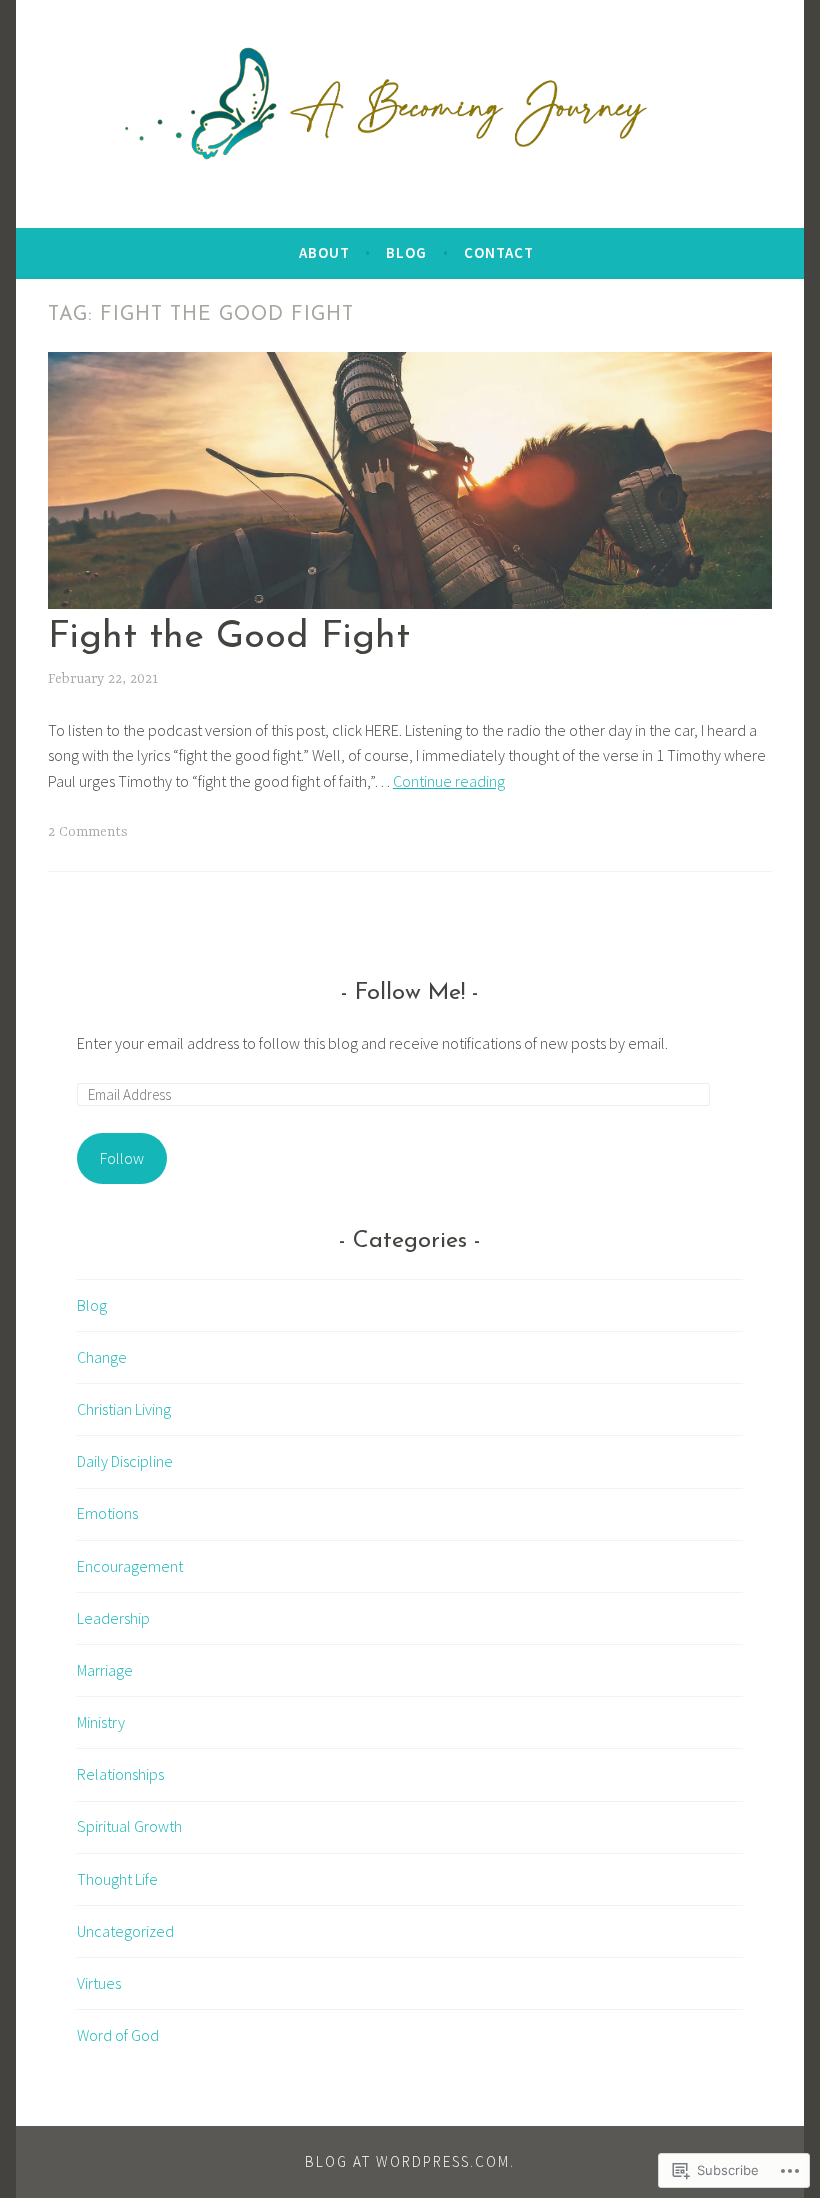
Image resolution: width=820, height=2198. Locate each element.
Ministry (101, 1722)
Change (102, 1357)
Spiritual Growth (129, 1826)
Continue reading (449, 781)
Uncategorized (125, 1931)
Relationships (120, 1774)
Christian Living (124, 1409)
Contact (499, 252)
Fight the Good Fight (229, 637)
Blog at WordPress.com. (410, 2161)
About (324, 252)
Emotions (107, 1513)
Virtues (99, 1983)
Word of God (118, 2035)
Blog (406, 252)
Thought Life (117, 1879)
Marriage (105, 1670)
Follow (122, 1158)
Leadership (113, 1618)
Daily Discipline (125, 1461)
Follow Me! (410, 993)
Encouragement (130, 1566)
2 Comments (88, 832)
